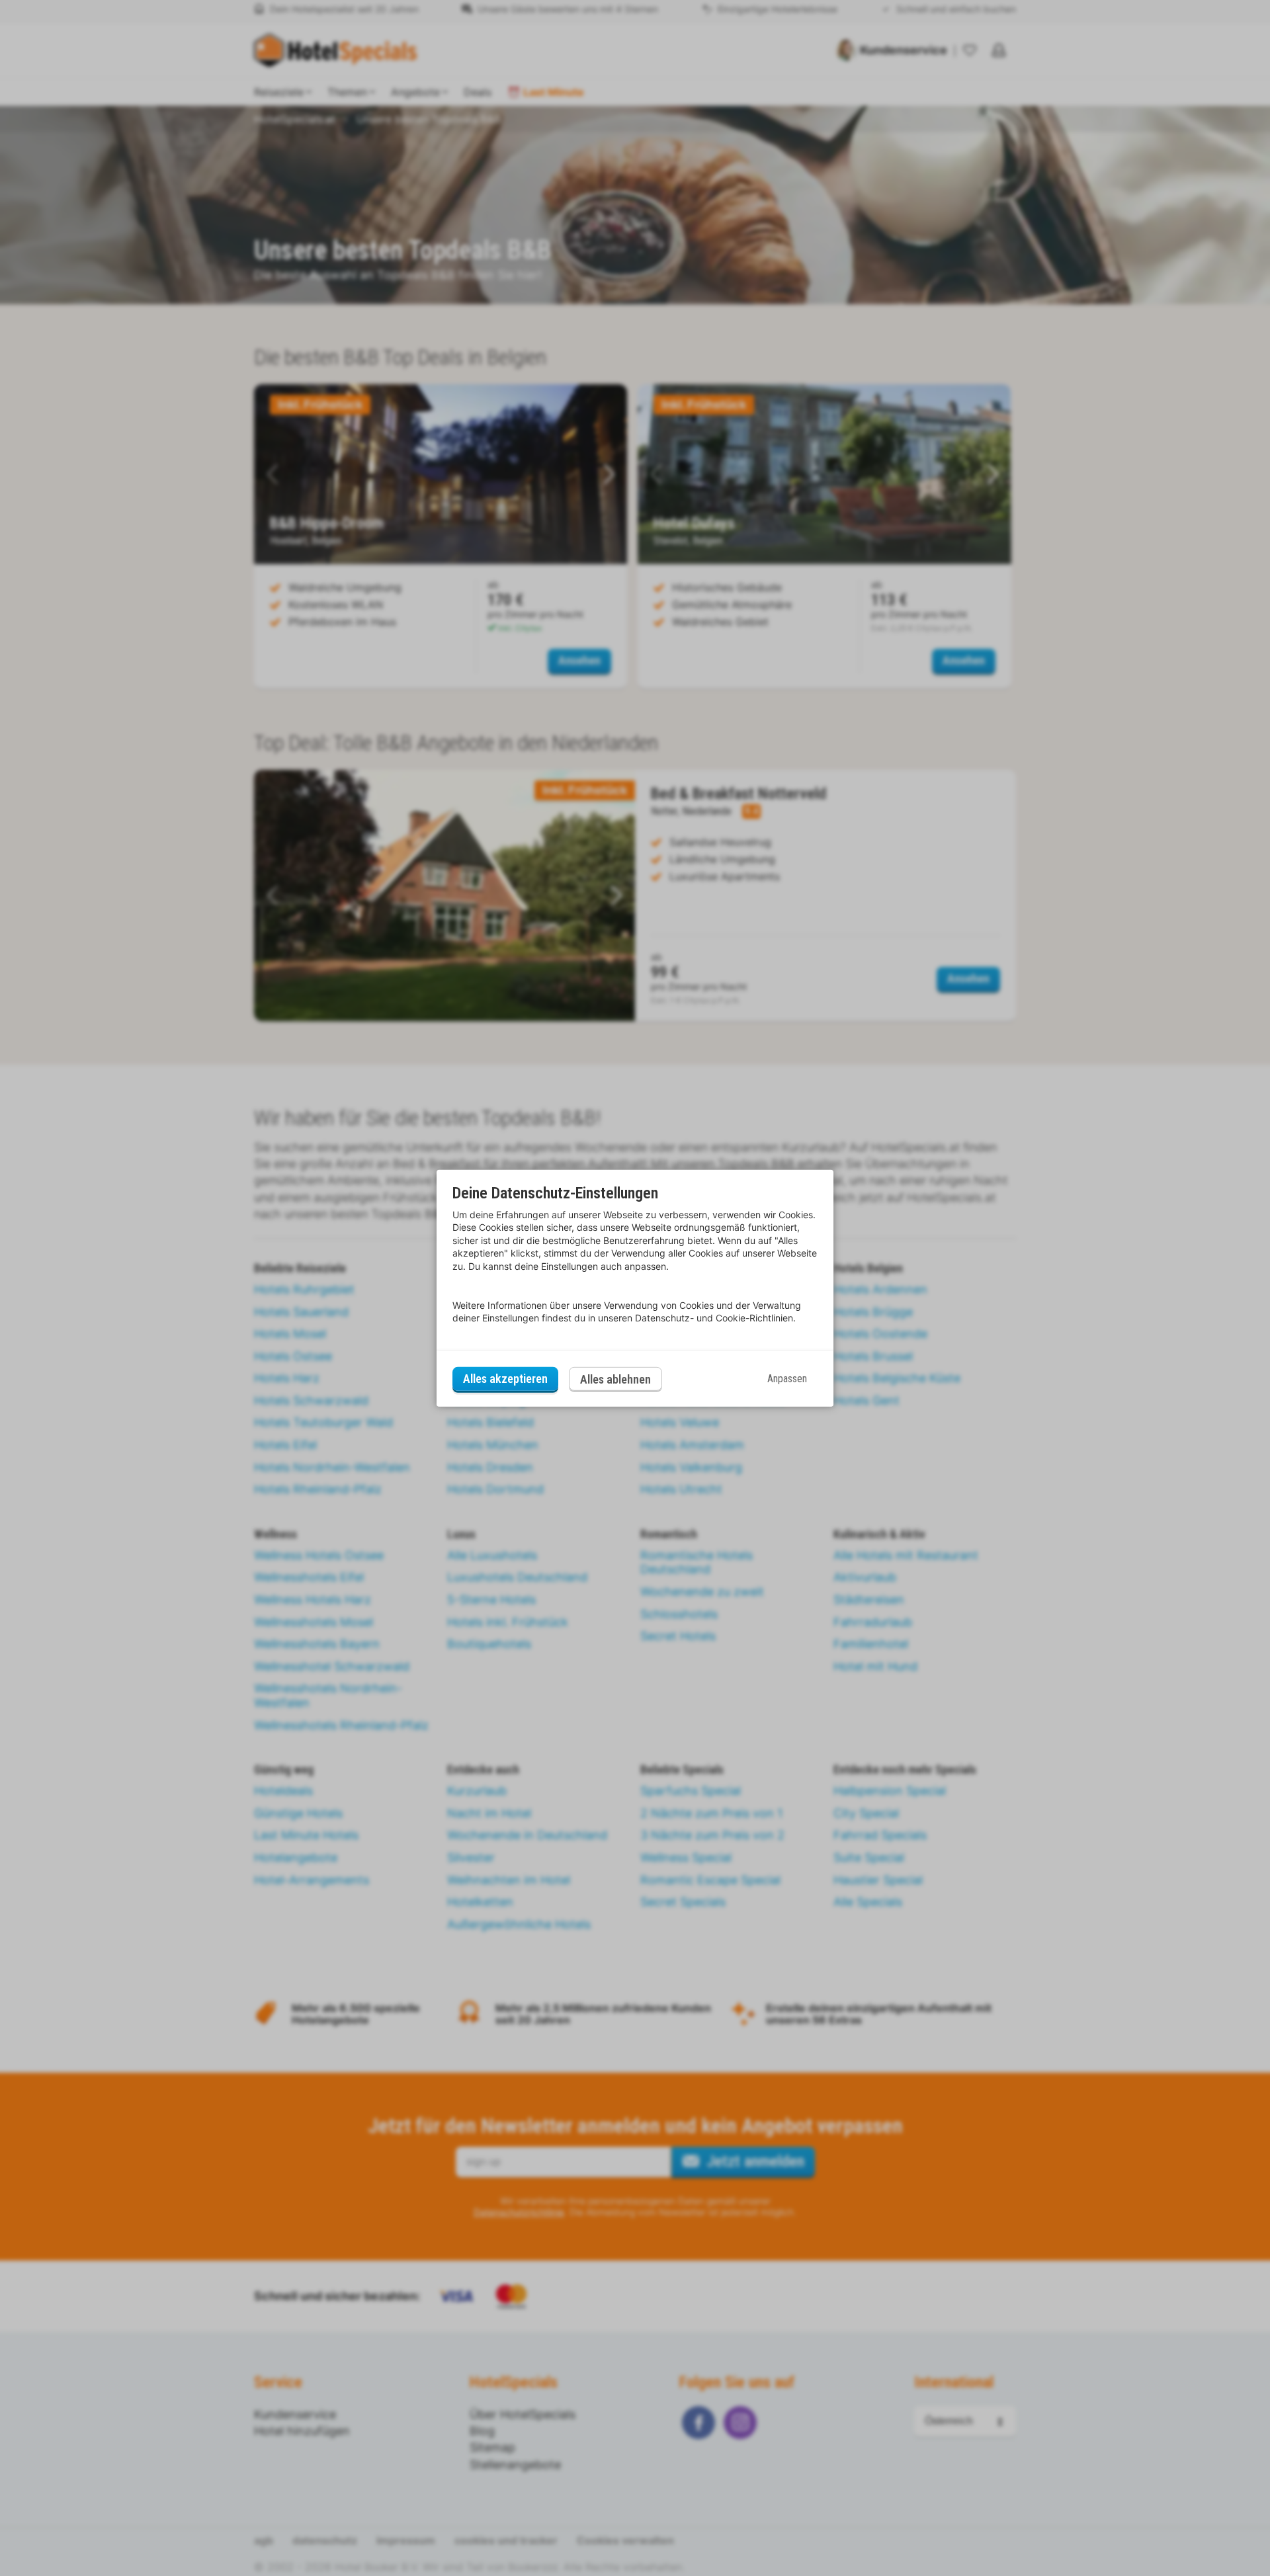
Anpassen (787, 1379)
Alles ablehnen (615, 1379)
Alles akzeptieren (505, 1379)
